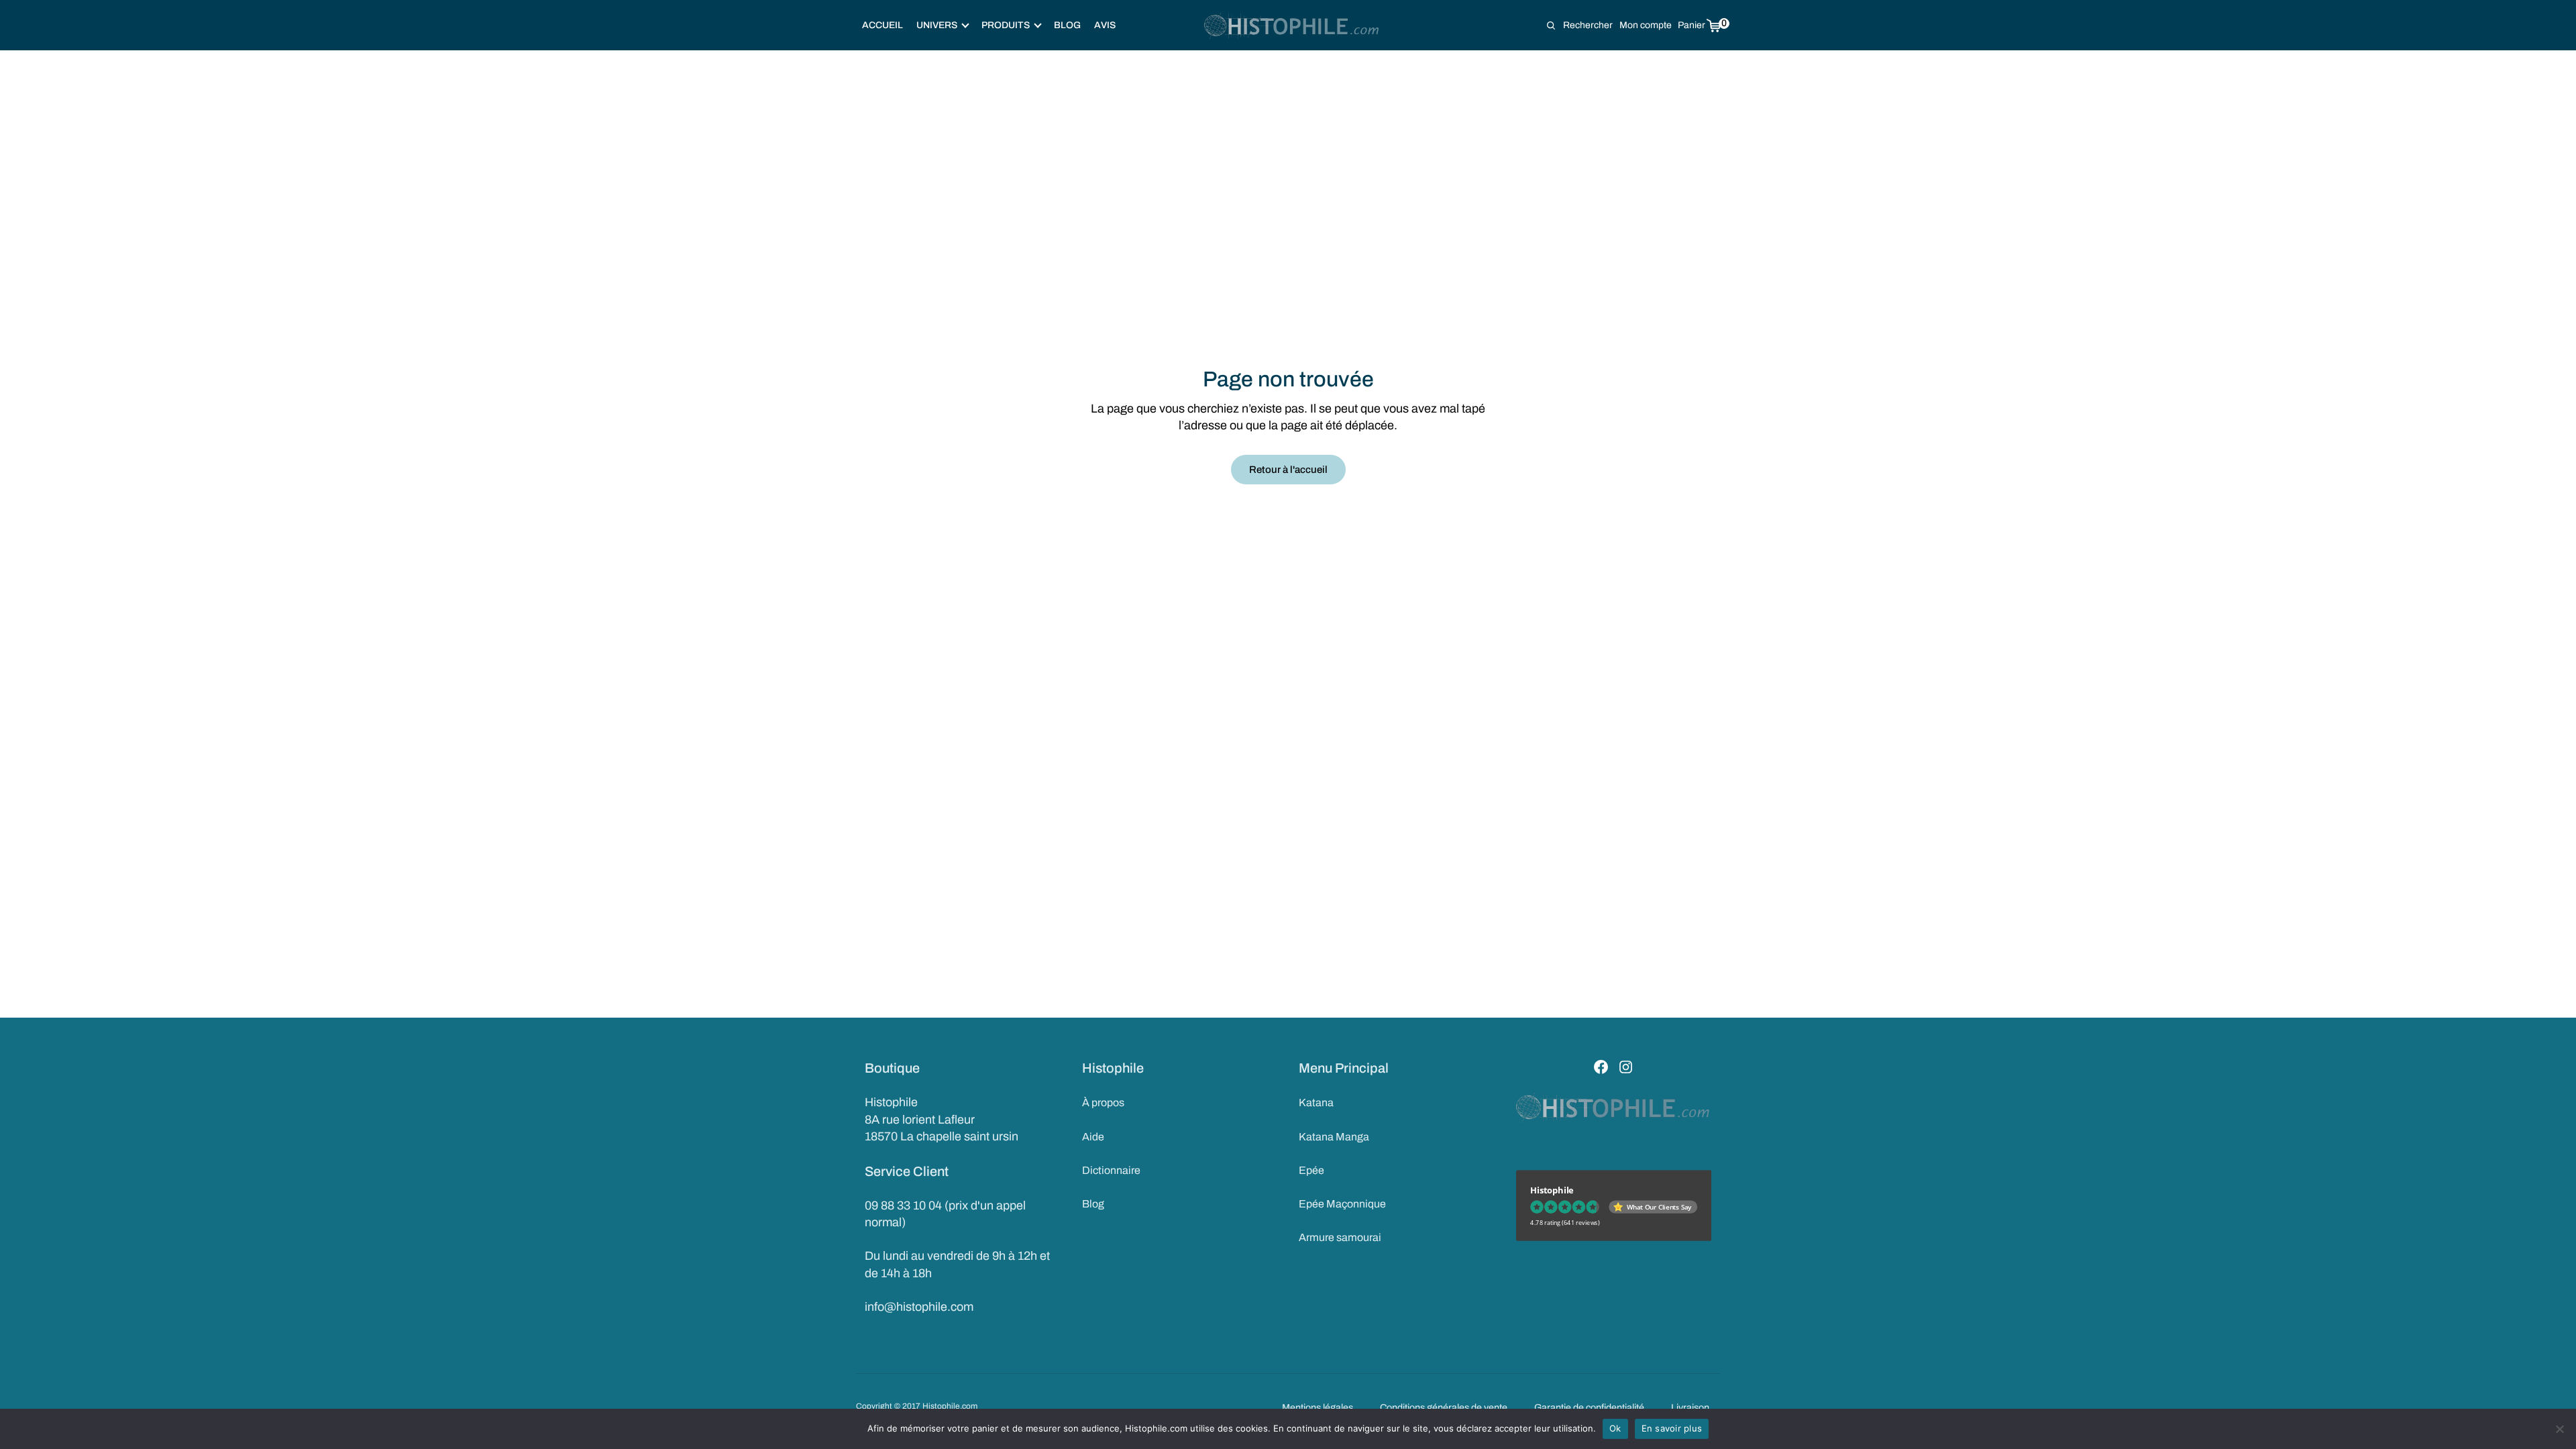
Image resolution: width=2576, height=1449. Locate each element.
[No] (2559, 1429)
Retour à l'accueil (1288, 470)
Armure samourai (1340, 1237)
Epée (1311, 1170)
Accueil (882, 25)
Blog (1067, 25)
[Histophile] (1292, 25)
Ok (1615, 1428)
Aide (1093, 1137)
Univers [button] (937, 25)
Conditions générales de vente (1444, 1407)
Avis (1105, 25)
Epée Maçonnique (1342, 1204)
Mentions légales (1318, 1407)
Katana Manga (1334, 1137)
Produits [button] (1006, 25)
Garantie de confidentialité (1589, 1407)
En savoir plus (1672, 1428)
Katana (1316, 1103)
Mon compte (1646, 25)
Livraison (1690, 1407)
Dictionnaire (1111, 1170)
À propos (1103, 1103)
